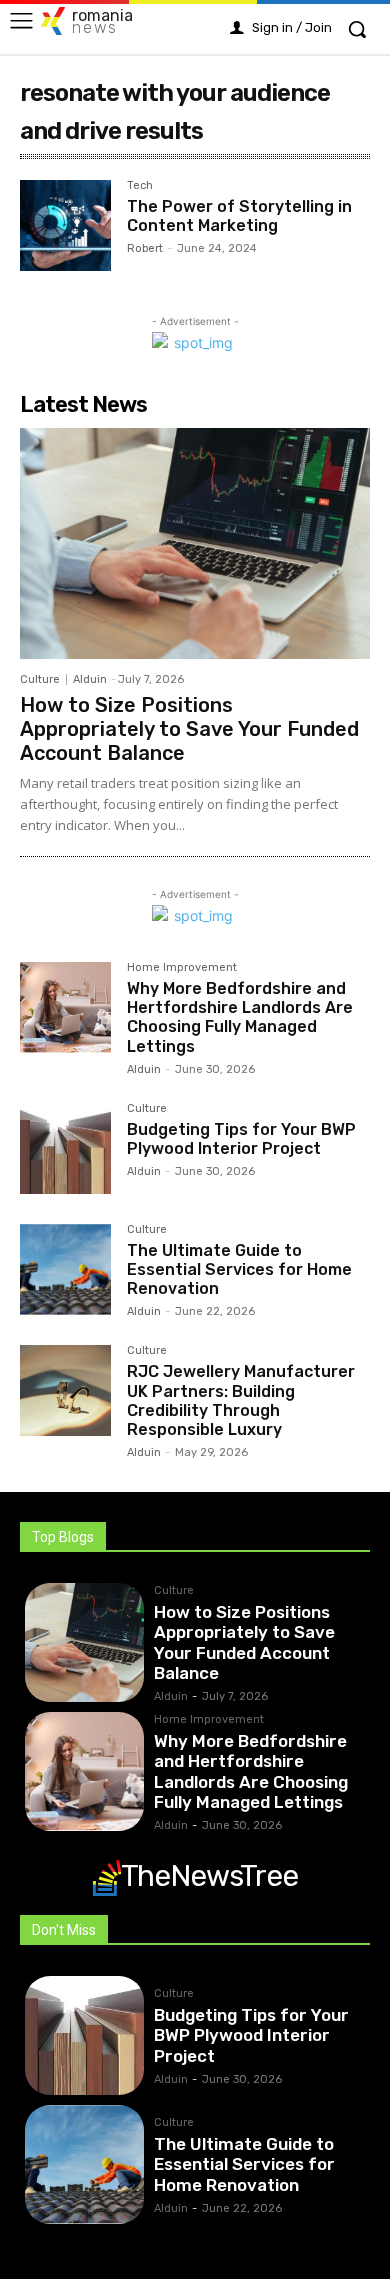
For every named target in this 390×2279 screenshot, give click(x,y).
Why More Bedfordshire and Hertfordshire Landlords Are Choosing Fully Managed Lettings (240, 1017)
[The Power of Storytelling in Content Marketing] (65, 225)
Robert (145, 248)
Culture (40, 679)
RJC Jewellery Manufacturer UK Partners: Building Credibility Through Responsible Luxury (241, 1400)
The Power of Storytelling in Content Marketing (239, 216)
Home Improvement (182, 968)
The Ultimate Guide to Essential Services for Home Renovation (239, 1269)
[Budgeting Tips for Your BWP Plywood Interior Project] (65, 1148)
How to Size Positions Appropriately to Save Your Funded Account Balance (189, 729)
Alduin (90, 679)
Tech (140, 186)
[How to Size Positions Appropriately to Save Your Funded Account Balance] (195, 543)
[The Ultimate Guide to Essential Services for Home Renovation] (65, 1269)
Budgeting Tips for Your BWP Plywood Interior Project (241, 1139)
